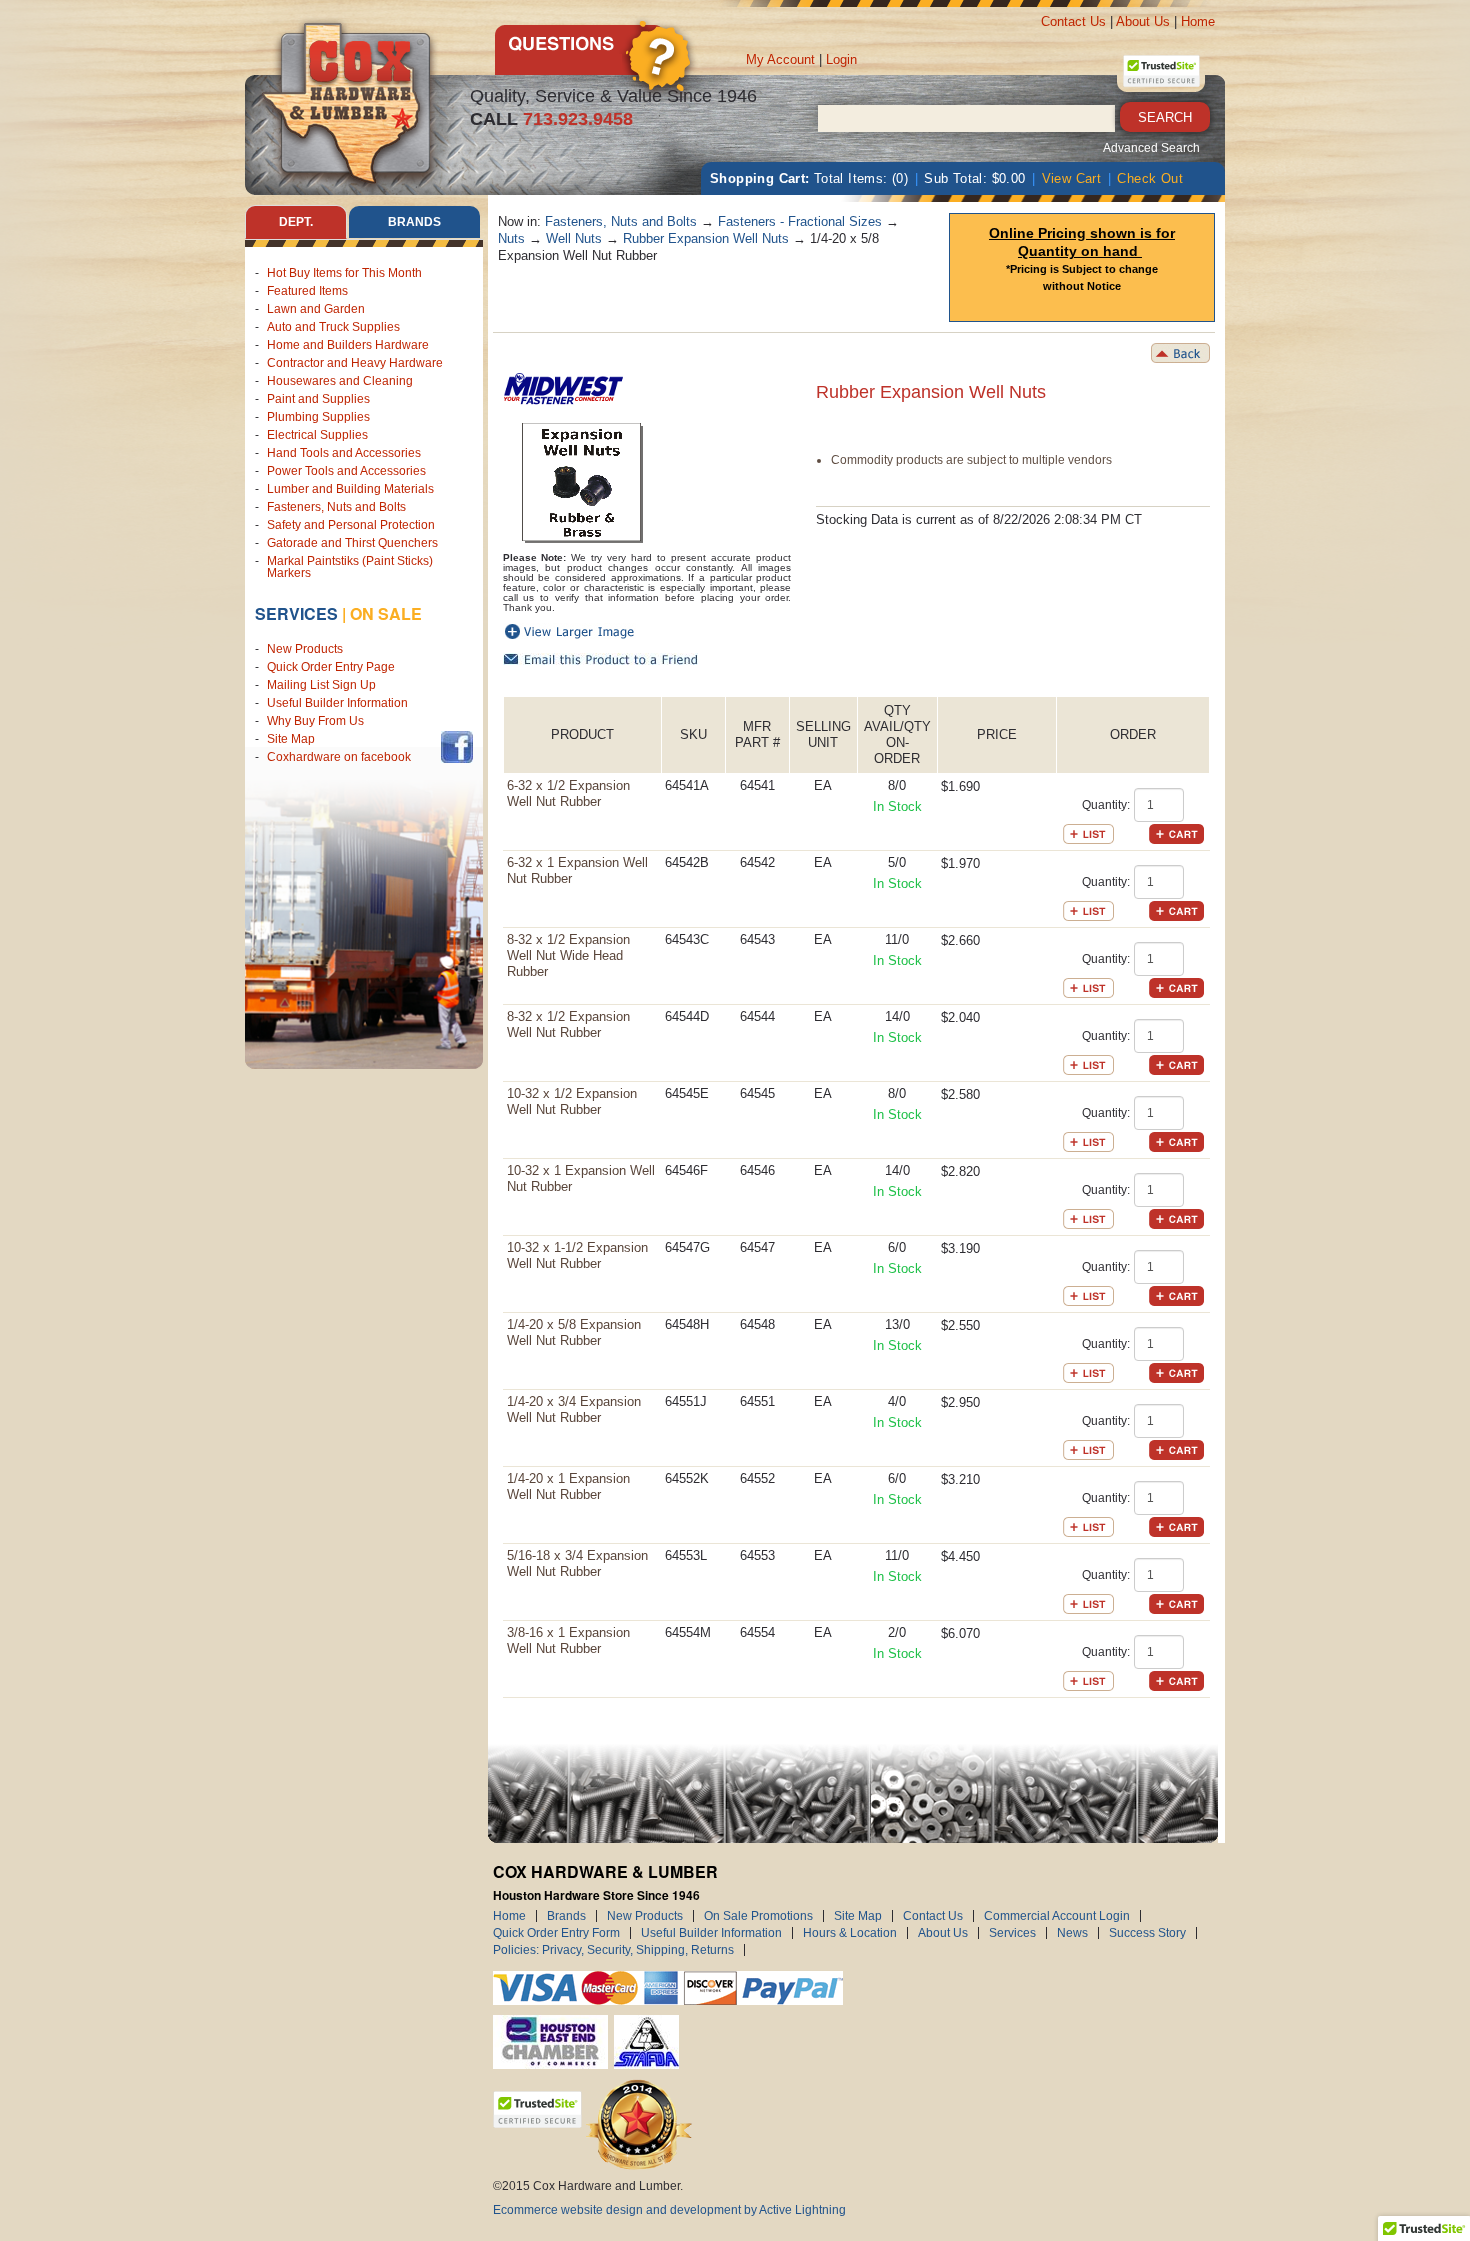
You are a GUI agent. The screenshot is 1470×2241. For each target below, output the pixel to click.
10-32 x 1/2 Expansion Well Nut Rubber (572, 1101)
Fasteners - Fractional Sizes (800, 221)
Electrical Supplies (317, 435)
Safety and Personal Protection (351, 525)
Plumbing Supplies (318, 417)
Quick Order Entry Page (331, 667)
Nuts (511, 238)
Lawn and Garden (316, 309)
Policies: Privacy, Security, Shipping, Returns (613, 1950)
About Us (1143, 21)
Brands (566, 1916)
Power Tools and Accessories (346, 471)
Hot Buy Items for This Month (344, 273)
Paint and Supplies (318, 399)
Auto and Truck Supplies (333, 327)
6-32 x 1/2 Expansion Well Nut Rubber (568, 793)
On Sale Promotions (758, 1916)
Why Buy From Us (315, 721)
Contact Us (1073, 21)
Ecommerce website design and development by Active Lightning (669, 2210)
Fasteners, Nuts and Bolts (336, 507)
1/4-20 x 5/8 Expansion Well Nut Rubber (574, 1332)
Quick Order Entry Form (556, 1933)
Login (841, 59)
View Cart (1072, 178)
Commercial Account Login (1057, 1916)
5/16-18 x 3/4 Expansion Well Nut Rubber (577, 1563)
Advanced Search (1151, 148)
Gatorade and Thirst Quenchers (352, 543)
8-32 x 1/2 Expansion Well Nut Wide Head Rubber (568, 955)
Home (1198, 21)
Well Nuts (574, 238)
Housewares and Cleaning (340, 381)
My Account (780, 59)
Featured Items (307, 291)
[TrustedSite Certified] (1161, 71)
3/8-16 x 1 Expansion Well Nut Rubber (568, 1640)
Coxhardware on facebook (342, 757)
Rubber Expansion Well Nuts (706, 238)
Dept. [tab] (296, 222)
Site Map (291, 739)
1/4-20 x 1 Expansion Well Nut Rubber (568, 1486)
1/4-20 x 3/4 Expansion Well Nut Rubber (574, 1409)
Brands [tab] (414, 222)
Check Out (1150, 178)
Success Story (1147, 1933)
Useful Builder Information (337, 703)
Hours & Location (850, 1933)
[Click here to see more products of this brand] (563, 382)
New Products (305, 649)
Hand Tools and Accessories (344, 453)
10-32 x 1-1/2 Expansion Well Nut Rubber (577, 1255)
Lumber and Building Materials (350, 489)
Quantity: (1106, 805)
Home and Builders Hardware (348, 345)
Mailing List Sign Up (321, 685)
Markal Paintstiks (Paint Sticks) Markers (350, 567)
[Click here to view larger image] (583, 483)
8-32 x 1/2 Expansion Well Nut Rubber (568, 1024)
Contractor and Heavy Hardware (355, 363)
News (1072, 1933)
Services (296, 613)
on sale (386, 613)
